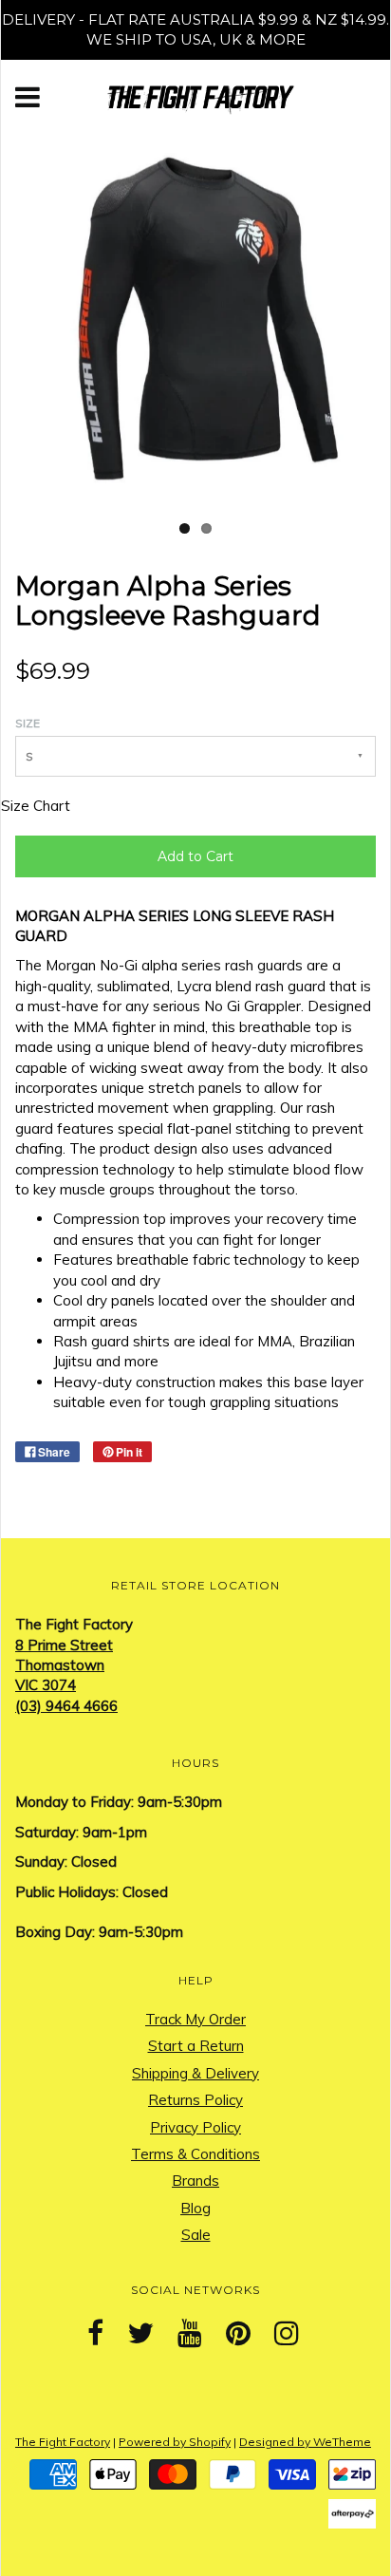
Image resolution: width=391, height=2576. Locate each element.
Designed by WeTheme (305, 2442)
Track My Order (195, 2019)
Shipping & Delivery (195, 2073)
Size (28, 723)
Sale (196, 2235)
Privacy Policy (195, 2127)
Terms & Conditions (195, 2154)
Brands (195, 2181)
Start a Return (196, 2046)
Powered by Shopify (175, 2442)
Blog (195, 2208)
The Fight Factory (63, 2442)
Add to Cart (195, 856)
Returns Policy (195, 2100)
